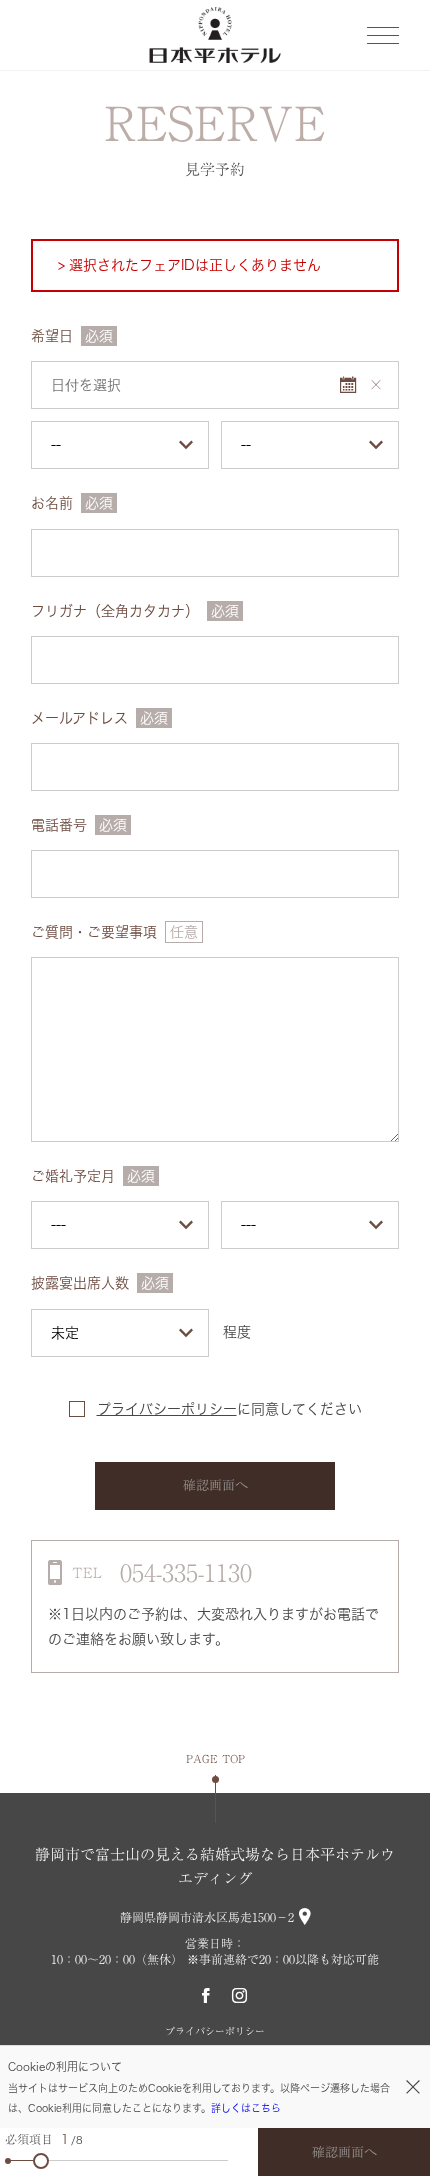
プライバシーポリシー (167, 1409)
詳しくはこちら (246, 2108)
